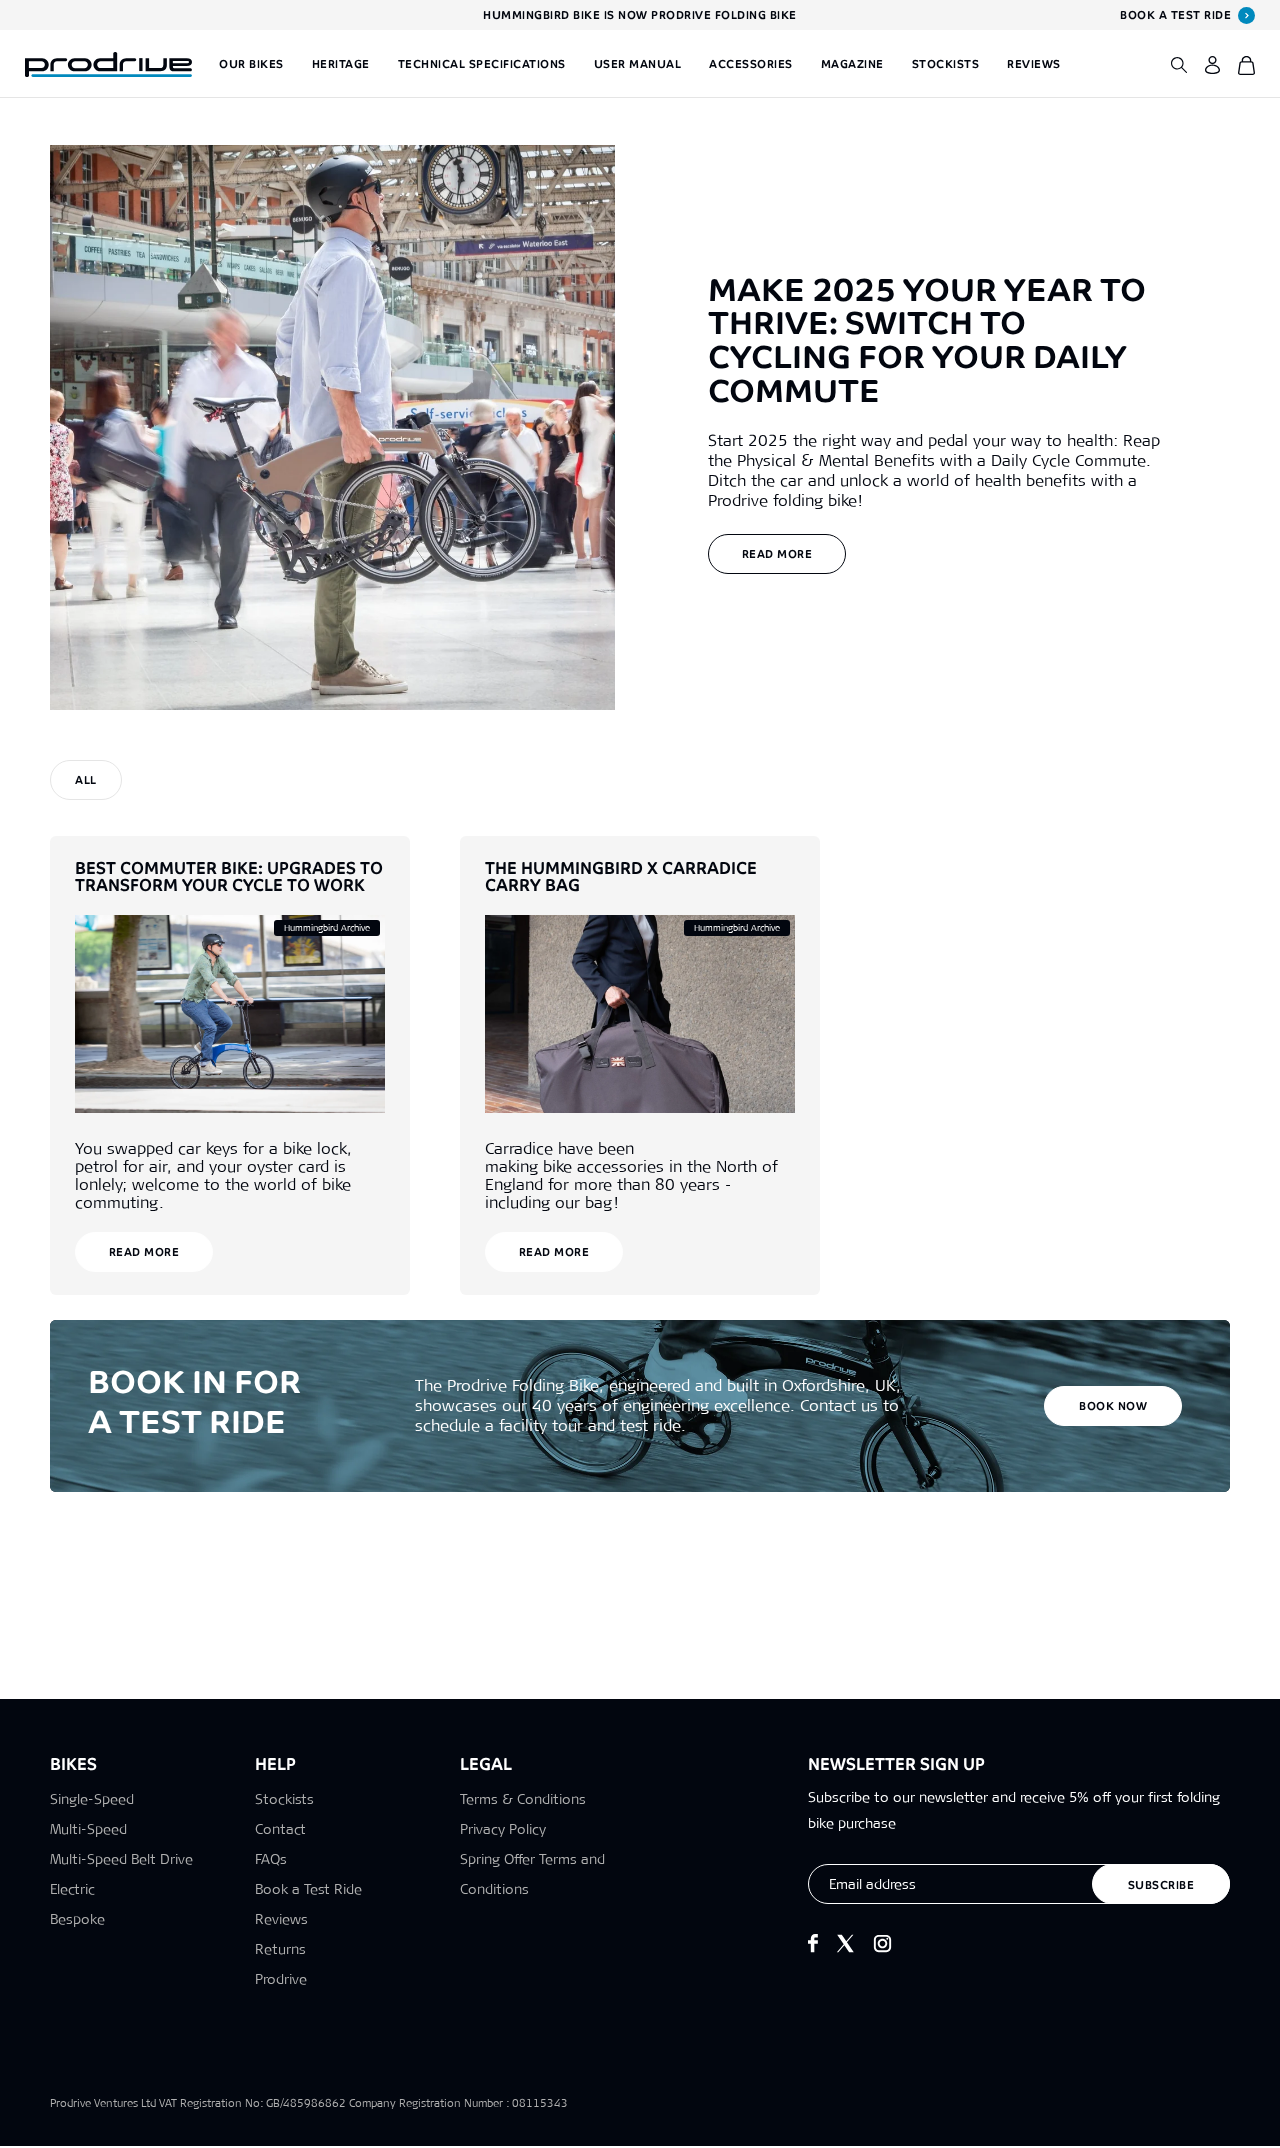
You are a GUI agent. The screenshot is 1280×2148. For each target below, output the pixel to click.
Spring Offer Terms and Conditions (532, 1874)
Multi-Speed (88, 1829)
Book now (1113, 1406)
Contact (280, 1829)
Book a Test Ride (308, 1889)
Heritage (341, 64)
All (86, 780)
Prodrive (281, 1979)
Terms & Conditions (523, 1799)
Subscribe (1161, 1885)
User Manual (638, 64)
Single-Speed (92, 1799)
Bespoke (77, 1919)
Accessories (751, 64)
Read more (777, 554)
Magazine (852, 64)
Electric (72, 1889)
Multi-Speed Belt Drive (121, 1859)
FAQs (271, 1859)
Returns (280, 1949)
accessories (631, 1175)
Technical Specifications (482, 64)
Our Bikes (251, 64)
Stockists (946, 64)
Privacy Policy (503, 1829)
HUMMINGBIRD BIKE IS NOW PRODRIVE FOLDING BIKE (640, 15)
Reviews (1034, 64)
